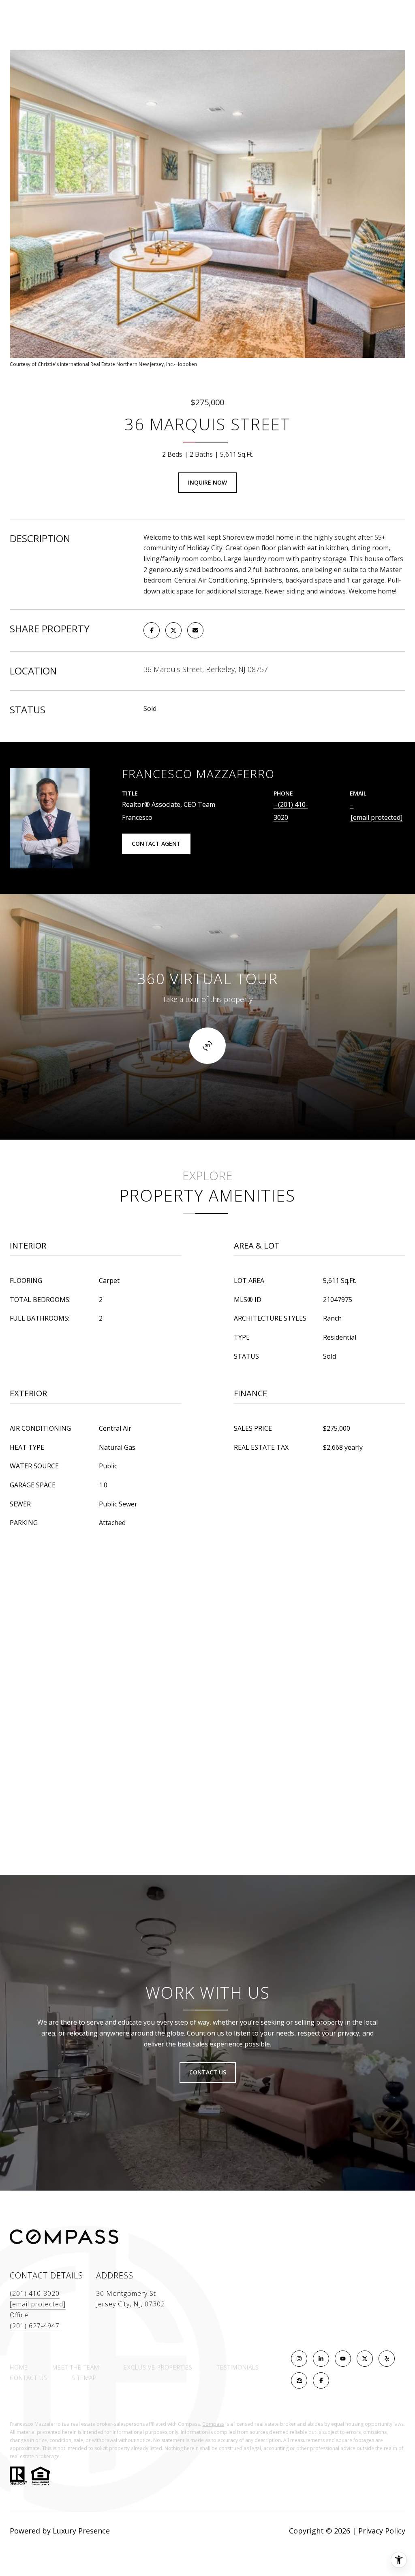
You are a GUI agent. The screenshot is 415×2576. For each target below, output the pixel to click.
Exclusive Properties (158, 2367)
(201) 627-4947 (35, 2326)
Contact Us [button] (208, 2072)
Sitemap (84, 2378)
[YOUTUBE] (343, 2359)
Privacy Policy (382, 2531)
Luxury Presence (81, 2531)
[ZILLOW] (299, 2380)
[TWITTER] (365, 2359)
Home (19, 2367)
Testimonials (238, 2367)
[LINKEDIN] (321, 2359)
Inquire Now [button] (207, 482)
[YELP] (387, 2359)
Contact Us (29, 2378)
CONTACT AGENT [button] (156, 843)
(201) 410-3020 (35, 2293)
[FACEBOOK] (321, 2380)
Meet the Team (76, 2367)
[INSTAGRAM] (299, 2359)
